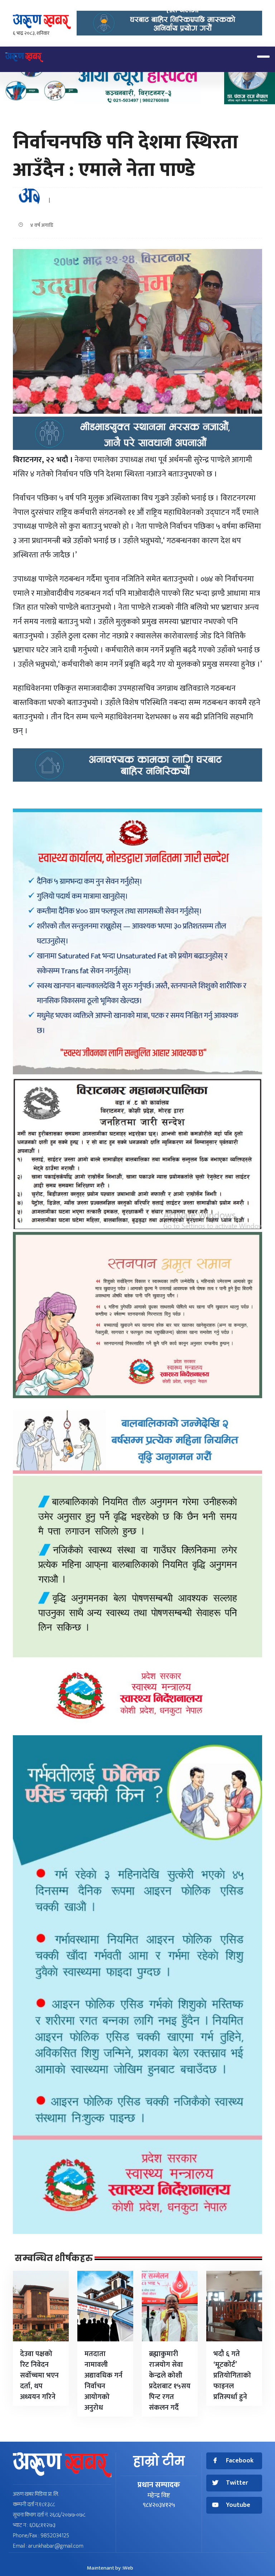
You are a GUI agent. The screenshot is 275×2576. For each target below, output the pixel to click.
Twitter (237, 2483)
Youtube (238, 2505)
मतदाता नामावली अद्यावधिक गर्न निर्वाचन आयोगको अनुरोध (103, 2381)
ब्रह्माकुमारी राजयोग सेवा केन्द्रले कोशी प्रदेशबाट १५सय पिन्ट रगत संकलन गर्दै (170, 2381)
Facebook (240, 2461)
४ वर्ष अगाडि (40, 225)
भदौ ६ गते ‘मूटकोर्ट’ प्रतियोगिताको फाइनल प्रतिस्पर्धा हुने (232, 2375)
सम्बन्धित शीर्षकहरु (54, 2258)
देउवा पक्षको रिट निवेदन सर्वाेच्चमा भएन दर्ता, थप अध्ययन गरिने (39, 2375)
